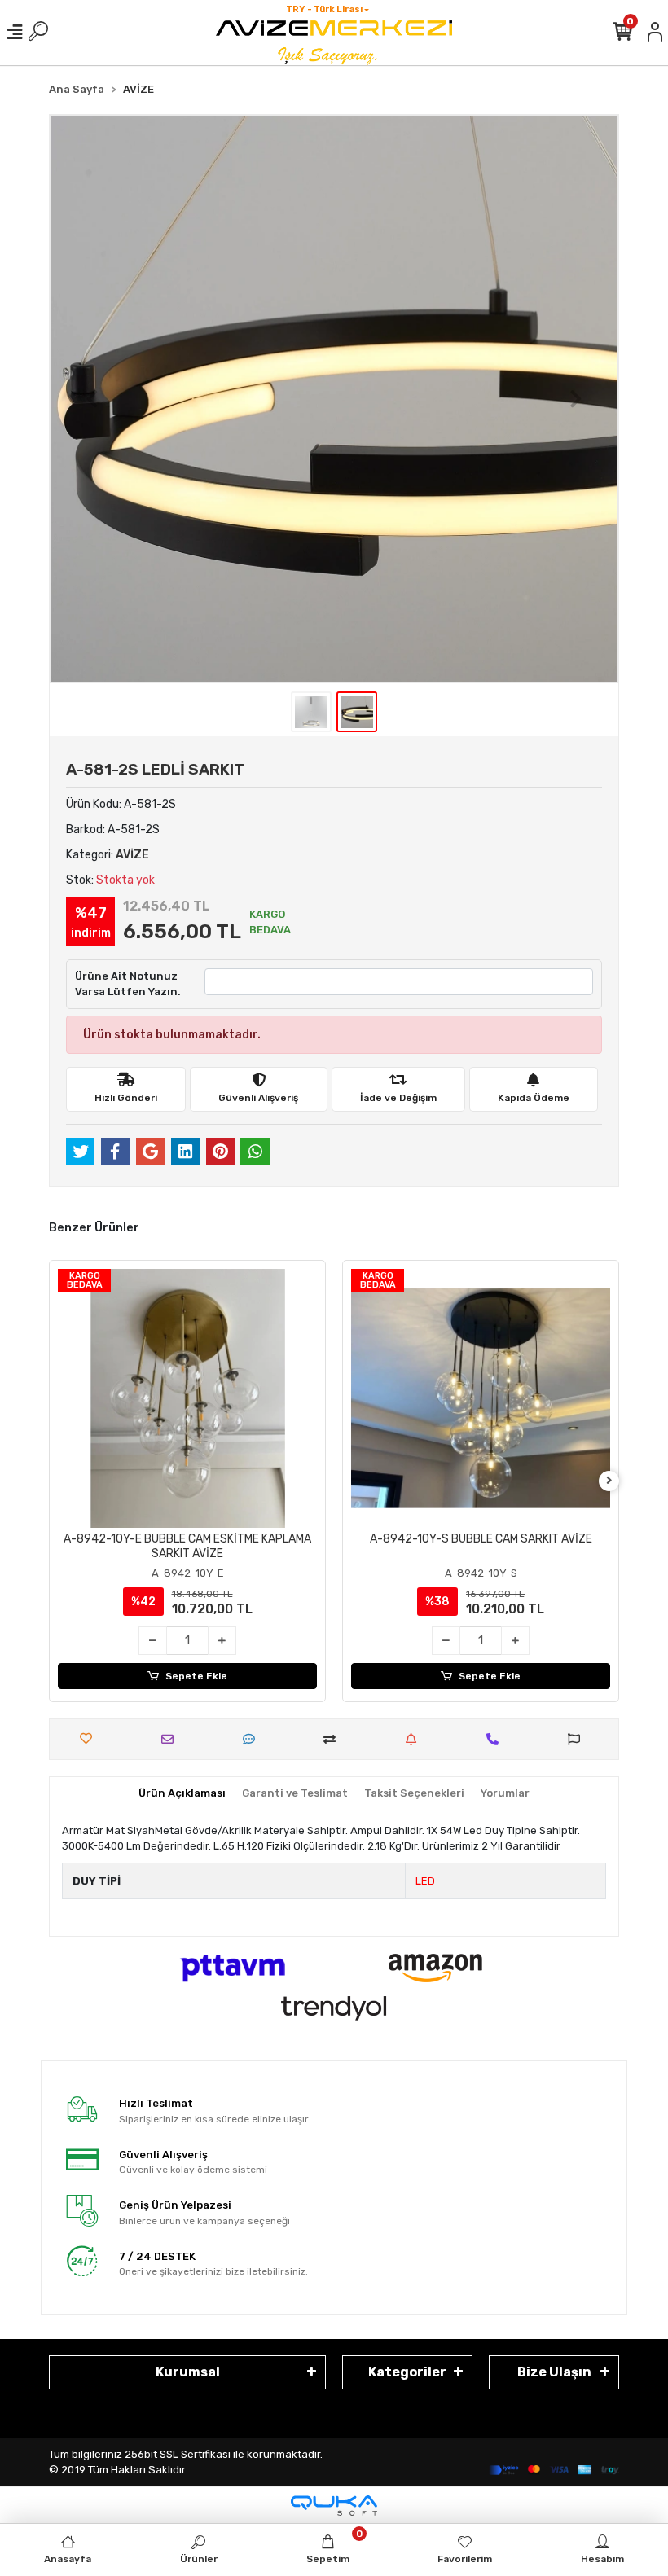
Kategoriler (407, 2372)
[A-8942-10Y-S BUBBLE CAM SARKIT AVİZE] (481, 1398)
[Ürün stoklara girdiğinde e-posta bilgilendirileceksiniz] (415, 1739)
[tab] (182, 1793)
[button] (92, 399)
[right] (609, 1481)
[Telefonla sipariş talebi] (497, 1739)
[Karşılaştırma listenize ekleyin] (334, 1739)
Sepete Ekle (196, 1676)
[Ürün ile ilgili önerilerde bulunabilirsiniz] (578, 1739)
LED (425, 1881)
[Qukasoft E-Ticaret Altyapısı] (334, 2506)
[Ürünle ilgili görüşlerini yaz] (253, 1739)
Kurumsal (188, 2372)
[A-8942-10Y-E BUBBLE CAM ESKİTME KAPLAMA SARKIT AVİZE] (187, 1398)
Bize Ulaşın (554, 2372)
